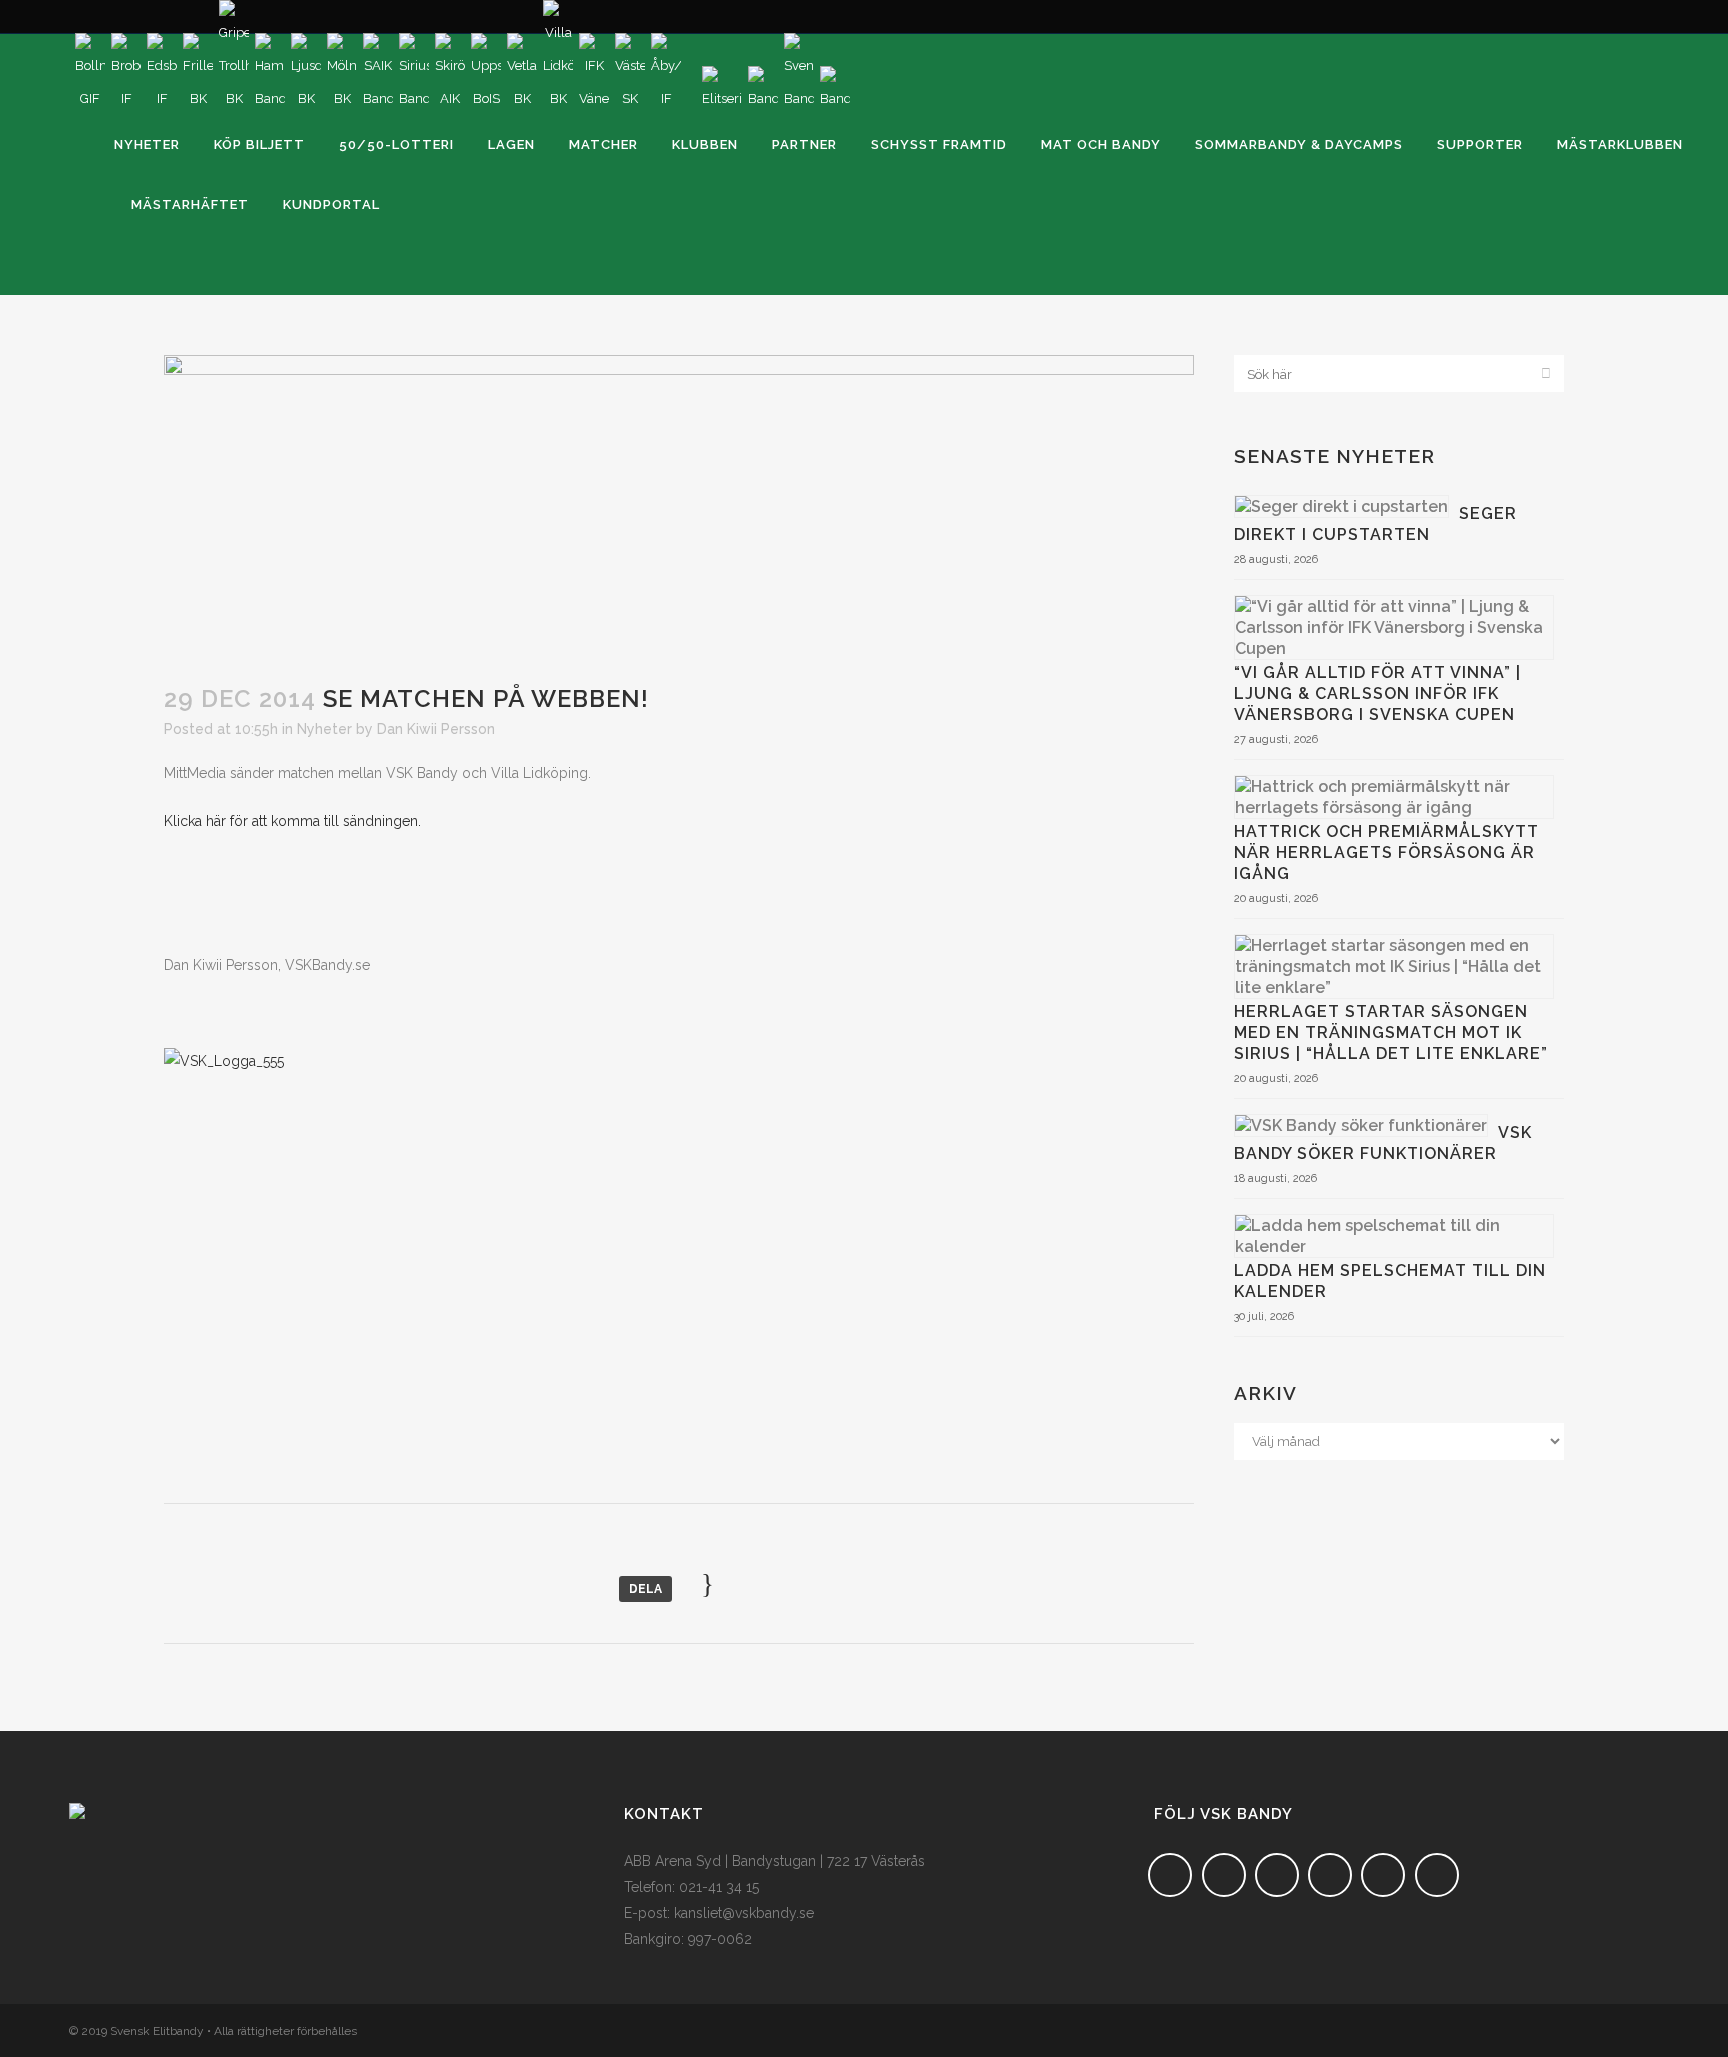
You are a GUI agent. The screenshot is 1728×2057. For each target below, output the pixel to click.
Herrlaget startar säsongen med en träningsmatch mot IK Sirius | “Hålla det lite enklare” (1391, 1032)
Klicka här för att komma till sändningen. (292, 821)
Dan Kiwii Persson (436, 729)
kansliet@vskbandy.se (744, 1913)
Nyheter (324, 729)
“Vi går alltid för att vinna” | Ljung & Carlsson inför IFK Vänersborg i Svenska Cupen (1377, 693)
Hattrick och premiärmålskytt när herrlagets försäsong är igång (1386, 852)
